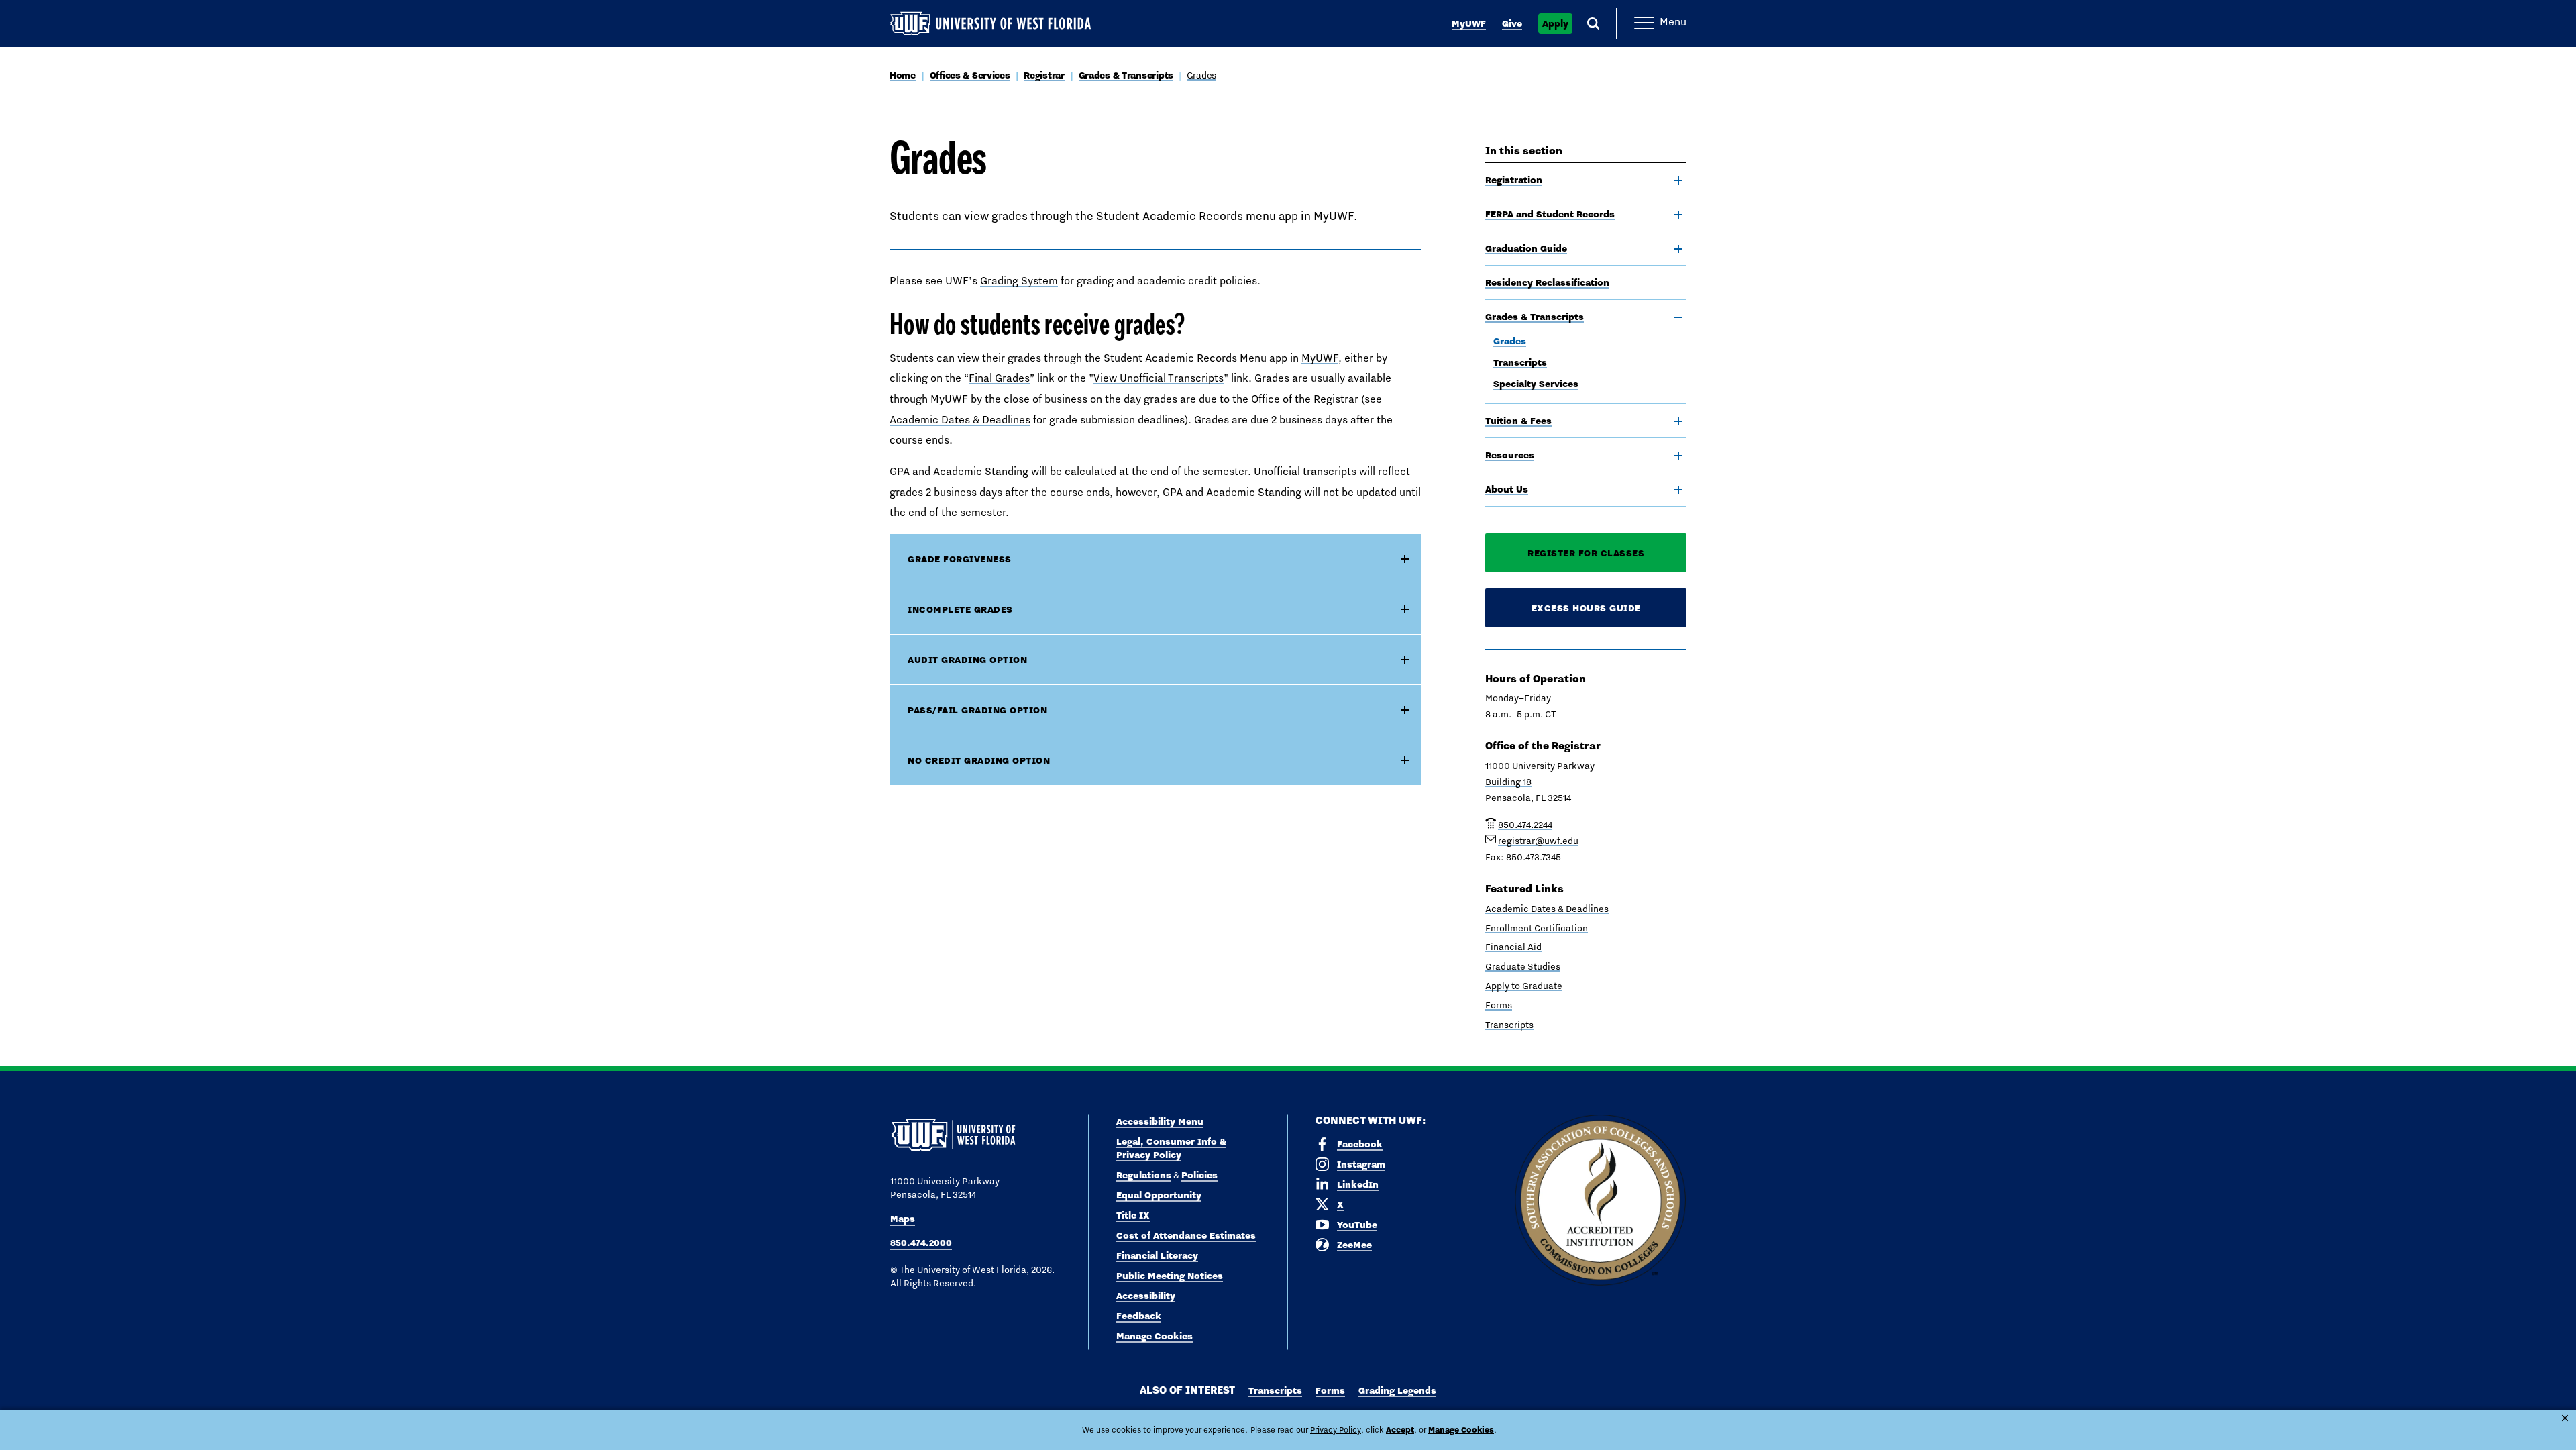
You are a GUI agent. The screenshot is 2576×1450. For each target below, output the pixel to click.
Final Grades (999, 378)
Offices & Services (970, 75)
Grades (1201, 75)
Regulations (1144, 1175)
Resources (1510, 455)
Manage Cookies (1155, 1336)
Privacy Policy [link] (1336, 1430)
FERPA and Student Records (1550, 214)
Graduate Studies (1523, 966)
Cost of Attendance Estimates (1186, 1235)
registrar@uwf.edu (1538, 841)
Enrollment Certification (1537, 928)
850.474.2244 (1525, 825)
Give (1512, 23)
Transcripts (1520, 362)
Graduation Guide (1526, 248)
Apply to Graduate (1524, 986)
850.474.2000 (921, 1243)
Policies (1199, 1175)
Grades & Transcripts (1126, 75)
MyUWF (1469, 23)
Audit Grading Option (967, 660)
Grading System (1019, 281)
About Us (1507, 489)
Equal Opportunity (1159, 1195)
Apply (1555, 23)
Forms (1499, 1005)
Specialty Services (1536, 384)
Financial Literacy (1157, 1255)
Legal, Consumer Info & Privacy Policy (1171, 1148)
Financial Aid (1513, 947)
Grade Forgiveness (960, 559)
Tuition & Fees (1518, 421)
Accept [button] (1400, 1430)
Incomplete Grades (960, 609)
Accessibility (1146, 1296)
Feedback (1139, 1316)
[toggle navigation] (1678, 180)
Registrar (1044, 75)
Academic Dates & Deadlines (960, 420)
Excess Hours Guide (1586, 608)
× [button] (2565, 1418)
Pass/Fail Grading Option (977, 710)
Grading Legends (1397, 1390)
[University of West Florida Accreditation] (1600, 1201)
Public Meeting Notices (1170, 1276)
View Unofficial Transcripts (1159, 378)
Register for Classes (1586, 553)
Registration (1514, 180)
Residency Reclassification (1547, 282)
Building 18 (1508, 782)
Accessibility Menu (1160, 1121)
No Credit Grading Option (979, 760)
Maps (903, 1219)
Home (903, 75)
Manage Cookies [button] (1461, 1430)
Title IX (1133, 1215)
